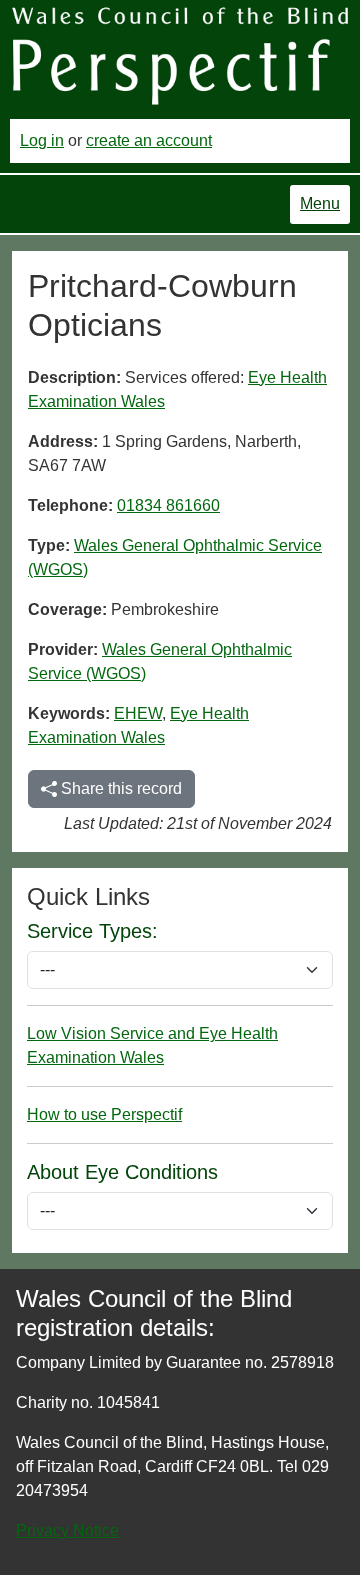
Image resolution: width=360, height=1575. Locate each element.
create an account (149, 140)
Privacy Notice (67, 1530)
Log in (42, 140)
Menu (320, 203)
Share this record (119, 788)
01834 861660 (168, 505)
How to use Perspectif (104, 1114)
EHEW (138, 713)
